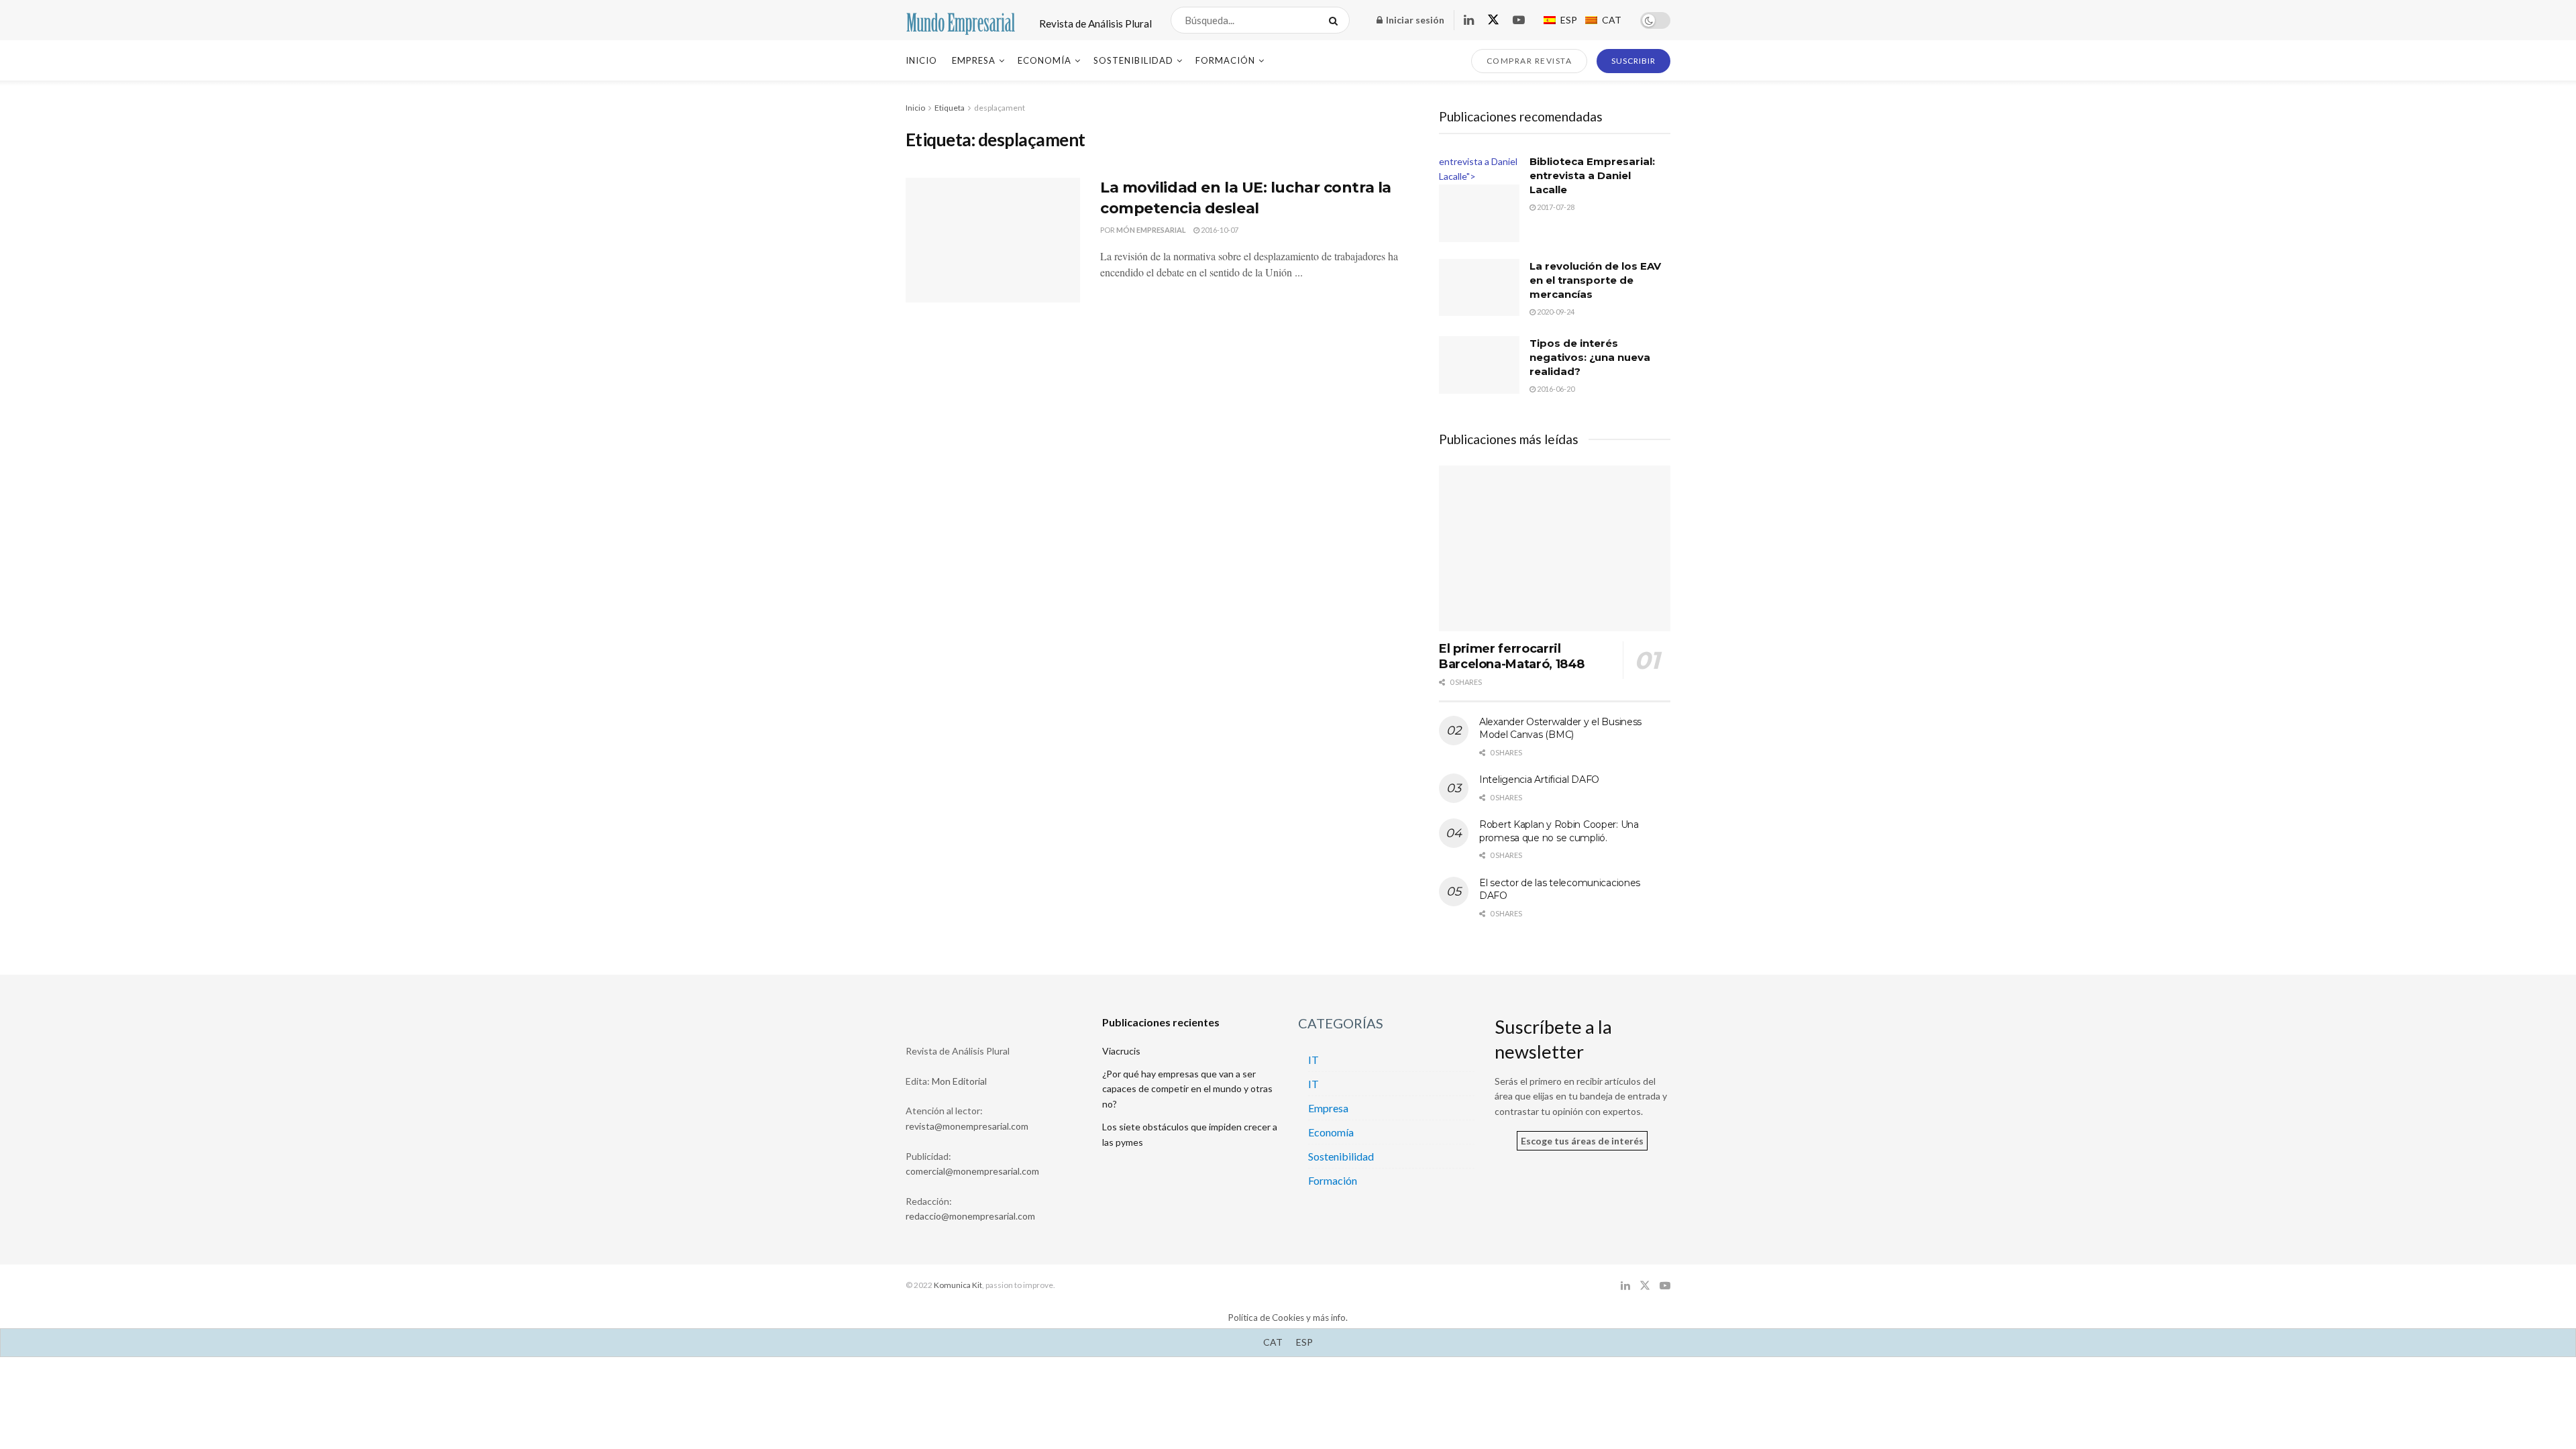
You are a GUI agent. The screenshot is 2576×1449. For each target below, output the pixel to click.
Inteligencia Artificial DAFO (1539, 780)
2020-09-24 (1555, 312)
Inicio (921, 60)
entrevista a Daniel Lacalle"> (1478, 169)
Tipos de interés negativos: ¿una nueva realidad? (1590, 357)
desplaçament (1000, 108)
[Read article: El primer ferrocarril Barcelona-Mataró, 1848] (1555, 548)
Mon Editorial (959, 1081)
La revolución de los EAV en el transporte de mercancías (1595, 280)
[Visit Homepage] (961, 20)
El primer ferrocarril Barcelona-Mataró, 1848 (1512, 656)
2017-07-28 (1555, 207)
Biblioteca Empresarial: (1592, 175)
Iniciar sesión (1414, 20)
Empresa (974, 60)
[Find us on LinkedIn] (1469, 20)
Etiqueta (950, 108)
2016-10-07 (1219, 230)
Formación (1225, 60)
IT (1313, 1060)
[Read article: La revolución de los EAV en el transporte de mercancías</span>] (1479, 288)
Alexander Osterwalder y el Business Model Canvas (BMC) (1560, 729)
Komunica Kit (958, 1285)
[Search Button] (1336, 20)
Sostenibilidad (1133, 60)
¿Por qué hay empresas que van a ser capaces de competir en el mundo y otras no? (1187, 1089)
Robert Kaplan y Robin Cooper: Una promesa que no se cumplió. (1559, 831)
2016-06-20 (1555, 389)
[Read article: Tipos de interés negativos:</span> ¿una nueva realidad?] (1479, 365)
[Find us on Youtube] (1519, 20)
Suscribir (1633, 61)
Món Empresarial (1151, 230)
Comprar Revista (1529, 61)
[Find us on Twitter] (1493, 20)
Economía (1044, 60)
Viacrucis (1121, 1051)
